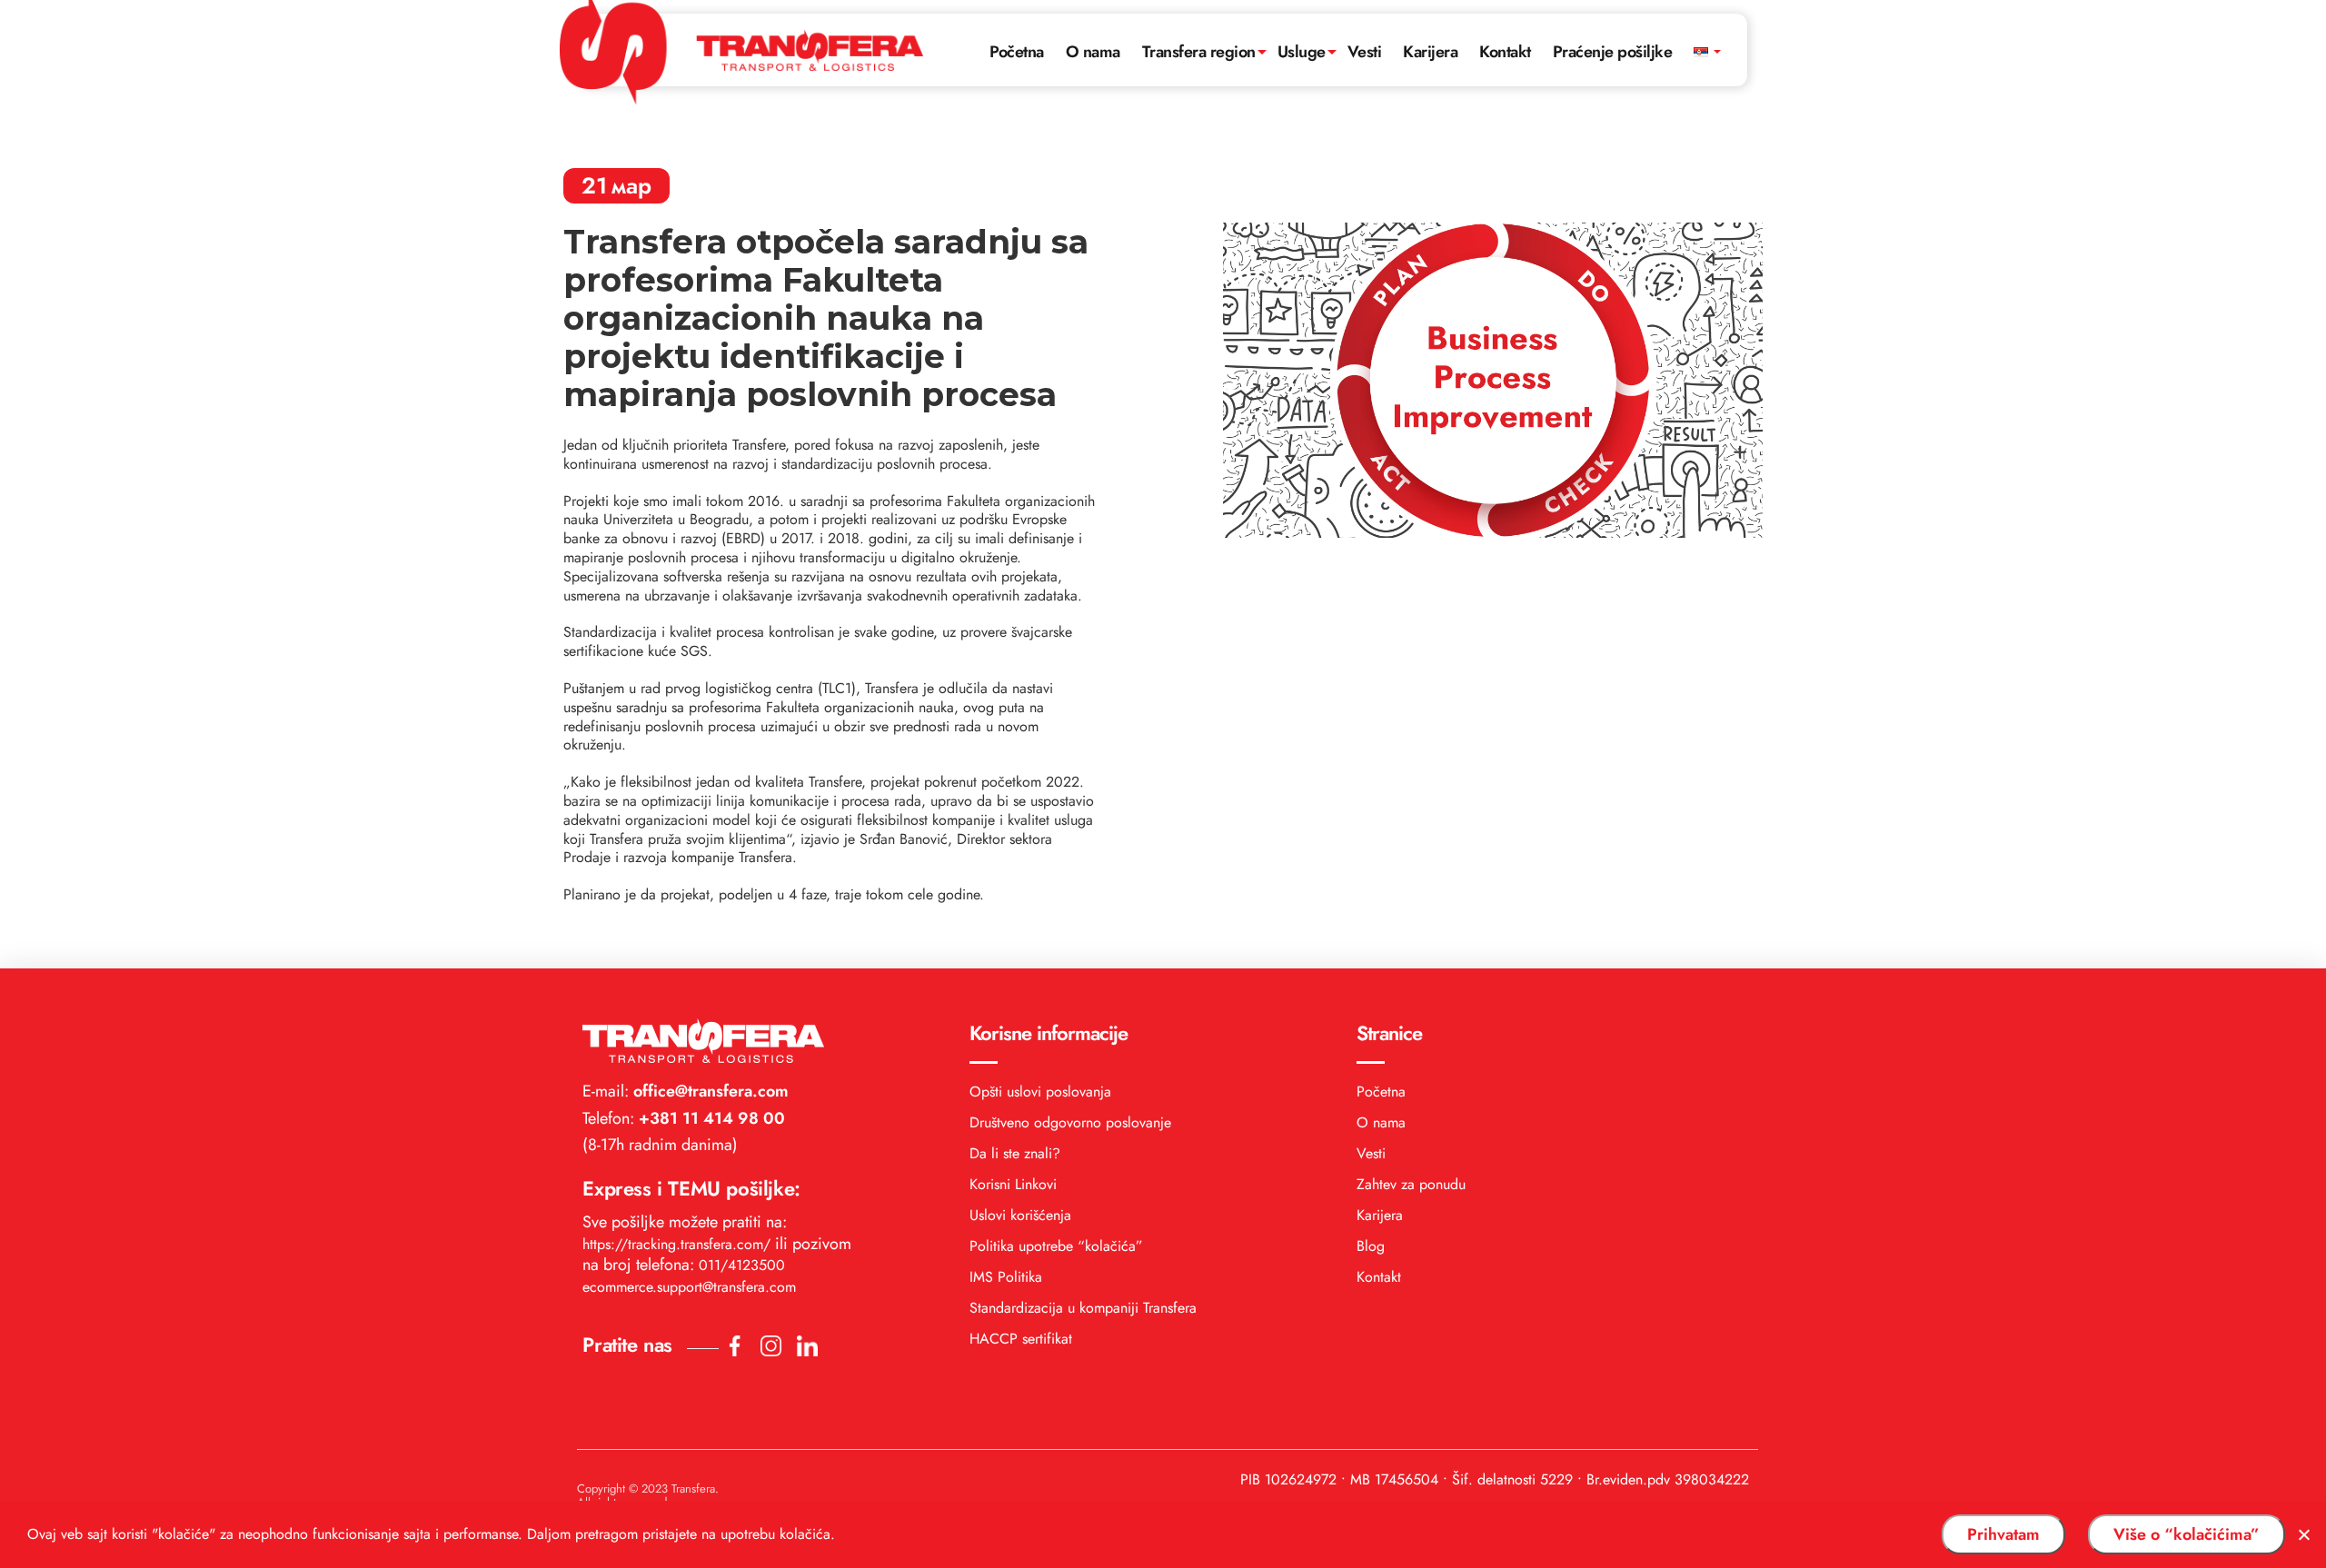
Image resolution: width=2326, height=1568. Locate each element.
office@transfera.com (709, 1091)
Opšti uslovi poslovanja (1040, 1092)
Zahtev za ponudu (1411, 1184)
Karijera (1430, 52)
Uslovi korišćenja (1020, 1215)
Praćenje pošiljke (1613, 52)
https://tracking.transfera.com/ (676, 1244)
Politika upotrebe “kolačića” (1056, 1246)
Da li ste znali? (1015, 1153)
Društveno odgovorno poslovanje (1070, 1122)
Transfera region (1199, 52)
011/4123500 (742, 1265)
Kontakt (1505, 52)
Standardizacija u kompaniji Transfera (1083, 1308)
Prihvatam (2003, 1534)
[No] (2303, 1534)
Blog (1371, 1246)
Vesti (1365, 52)
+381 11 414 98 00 (710, 1118)
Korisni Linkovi (1013, 1184)
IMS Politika (1006, 1277)
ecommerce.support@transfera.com (689, 1287)
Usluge (1302, 52)
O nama (1093, 52)
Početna (1017, 52)
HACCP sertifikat (1021, 1339)
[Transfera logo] (741, 47)
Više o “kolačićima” (2187, 1534)
